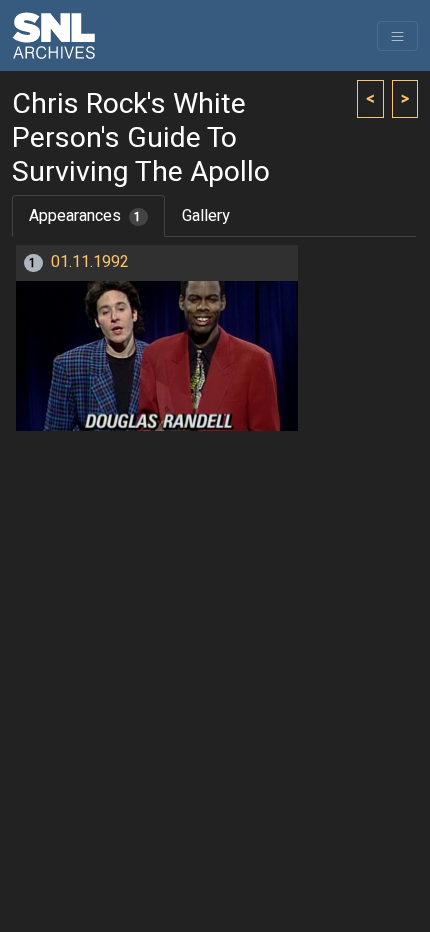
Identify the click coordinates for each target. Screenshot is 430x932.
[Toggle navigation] (397, 36)
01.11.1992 (90, 262)
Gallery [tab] (206, 216)
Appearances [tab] (85, 216)
